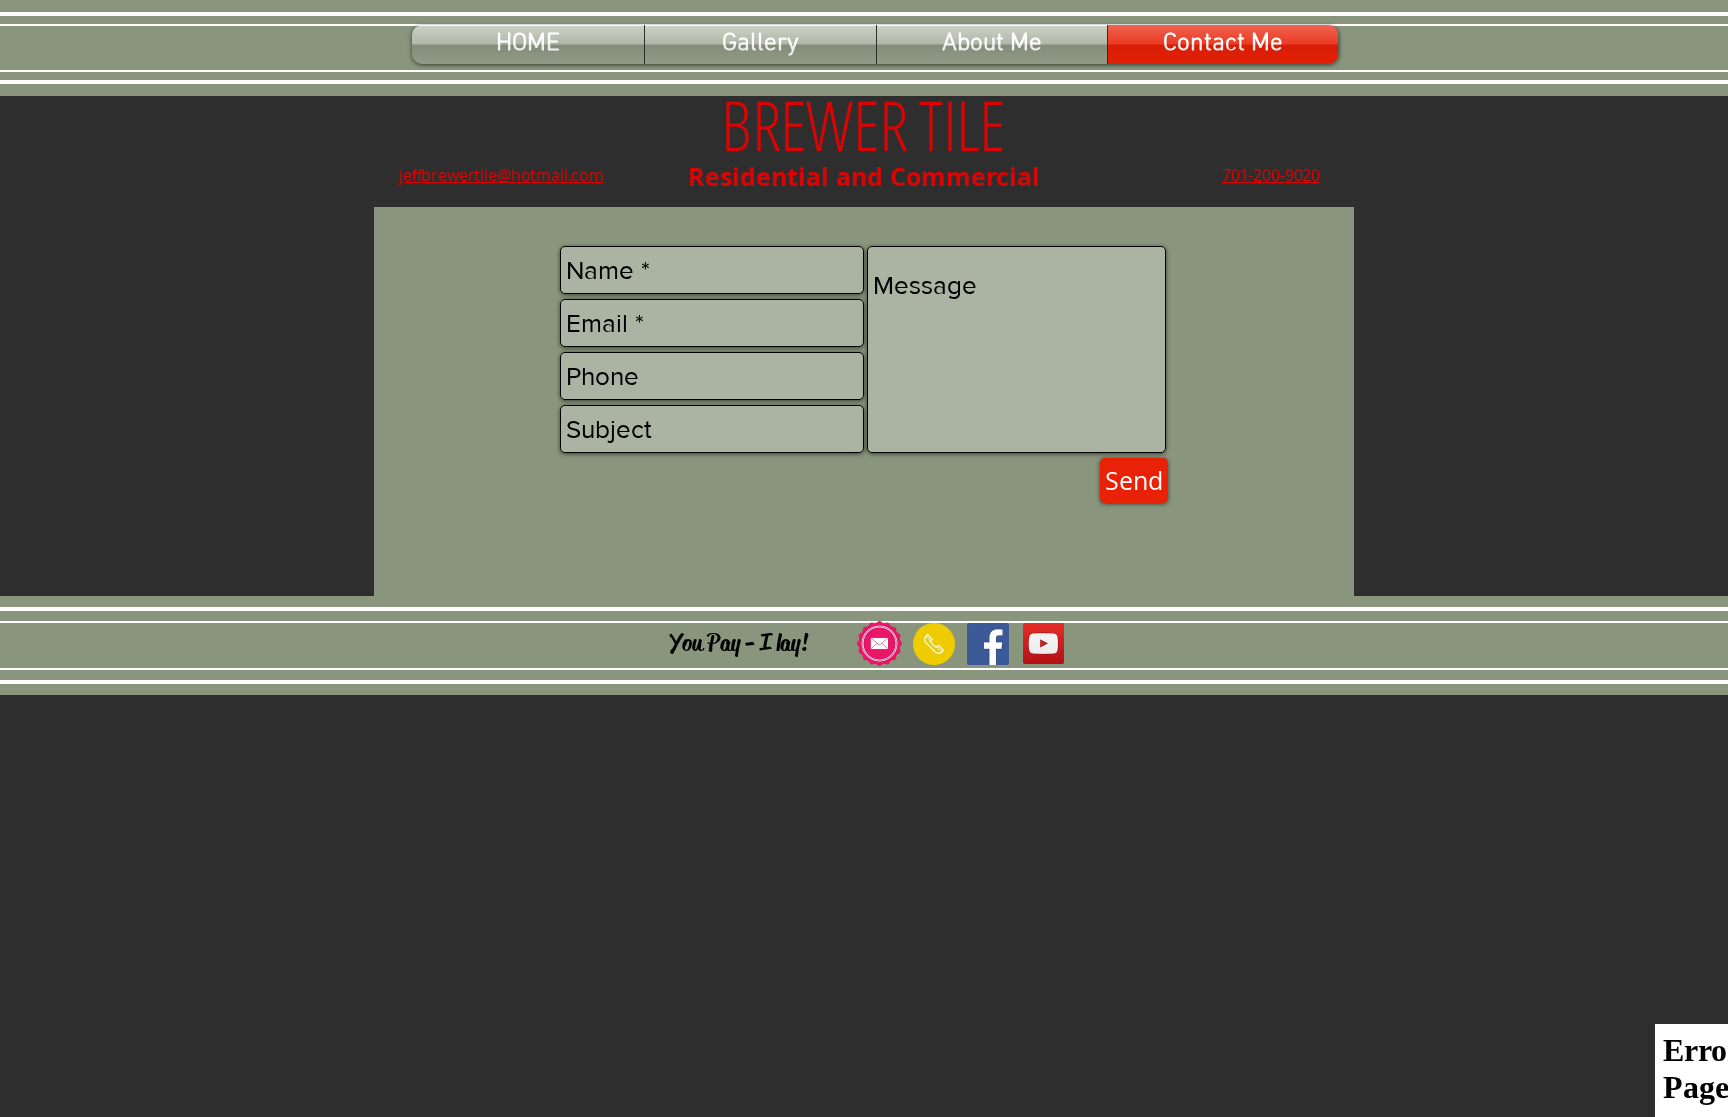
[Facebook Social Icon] (988, 644)
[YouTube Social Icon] (1043, 643)
